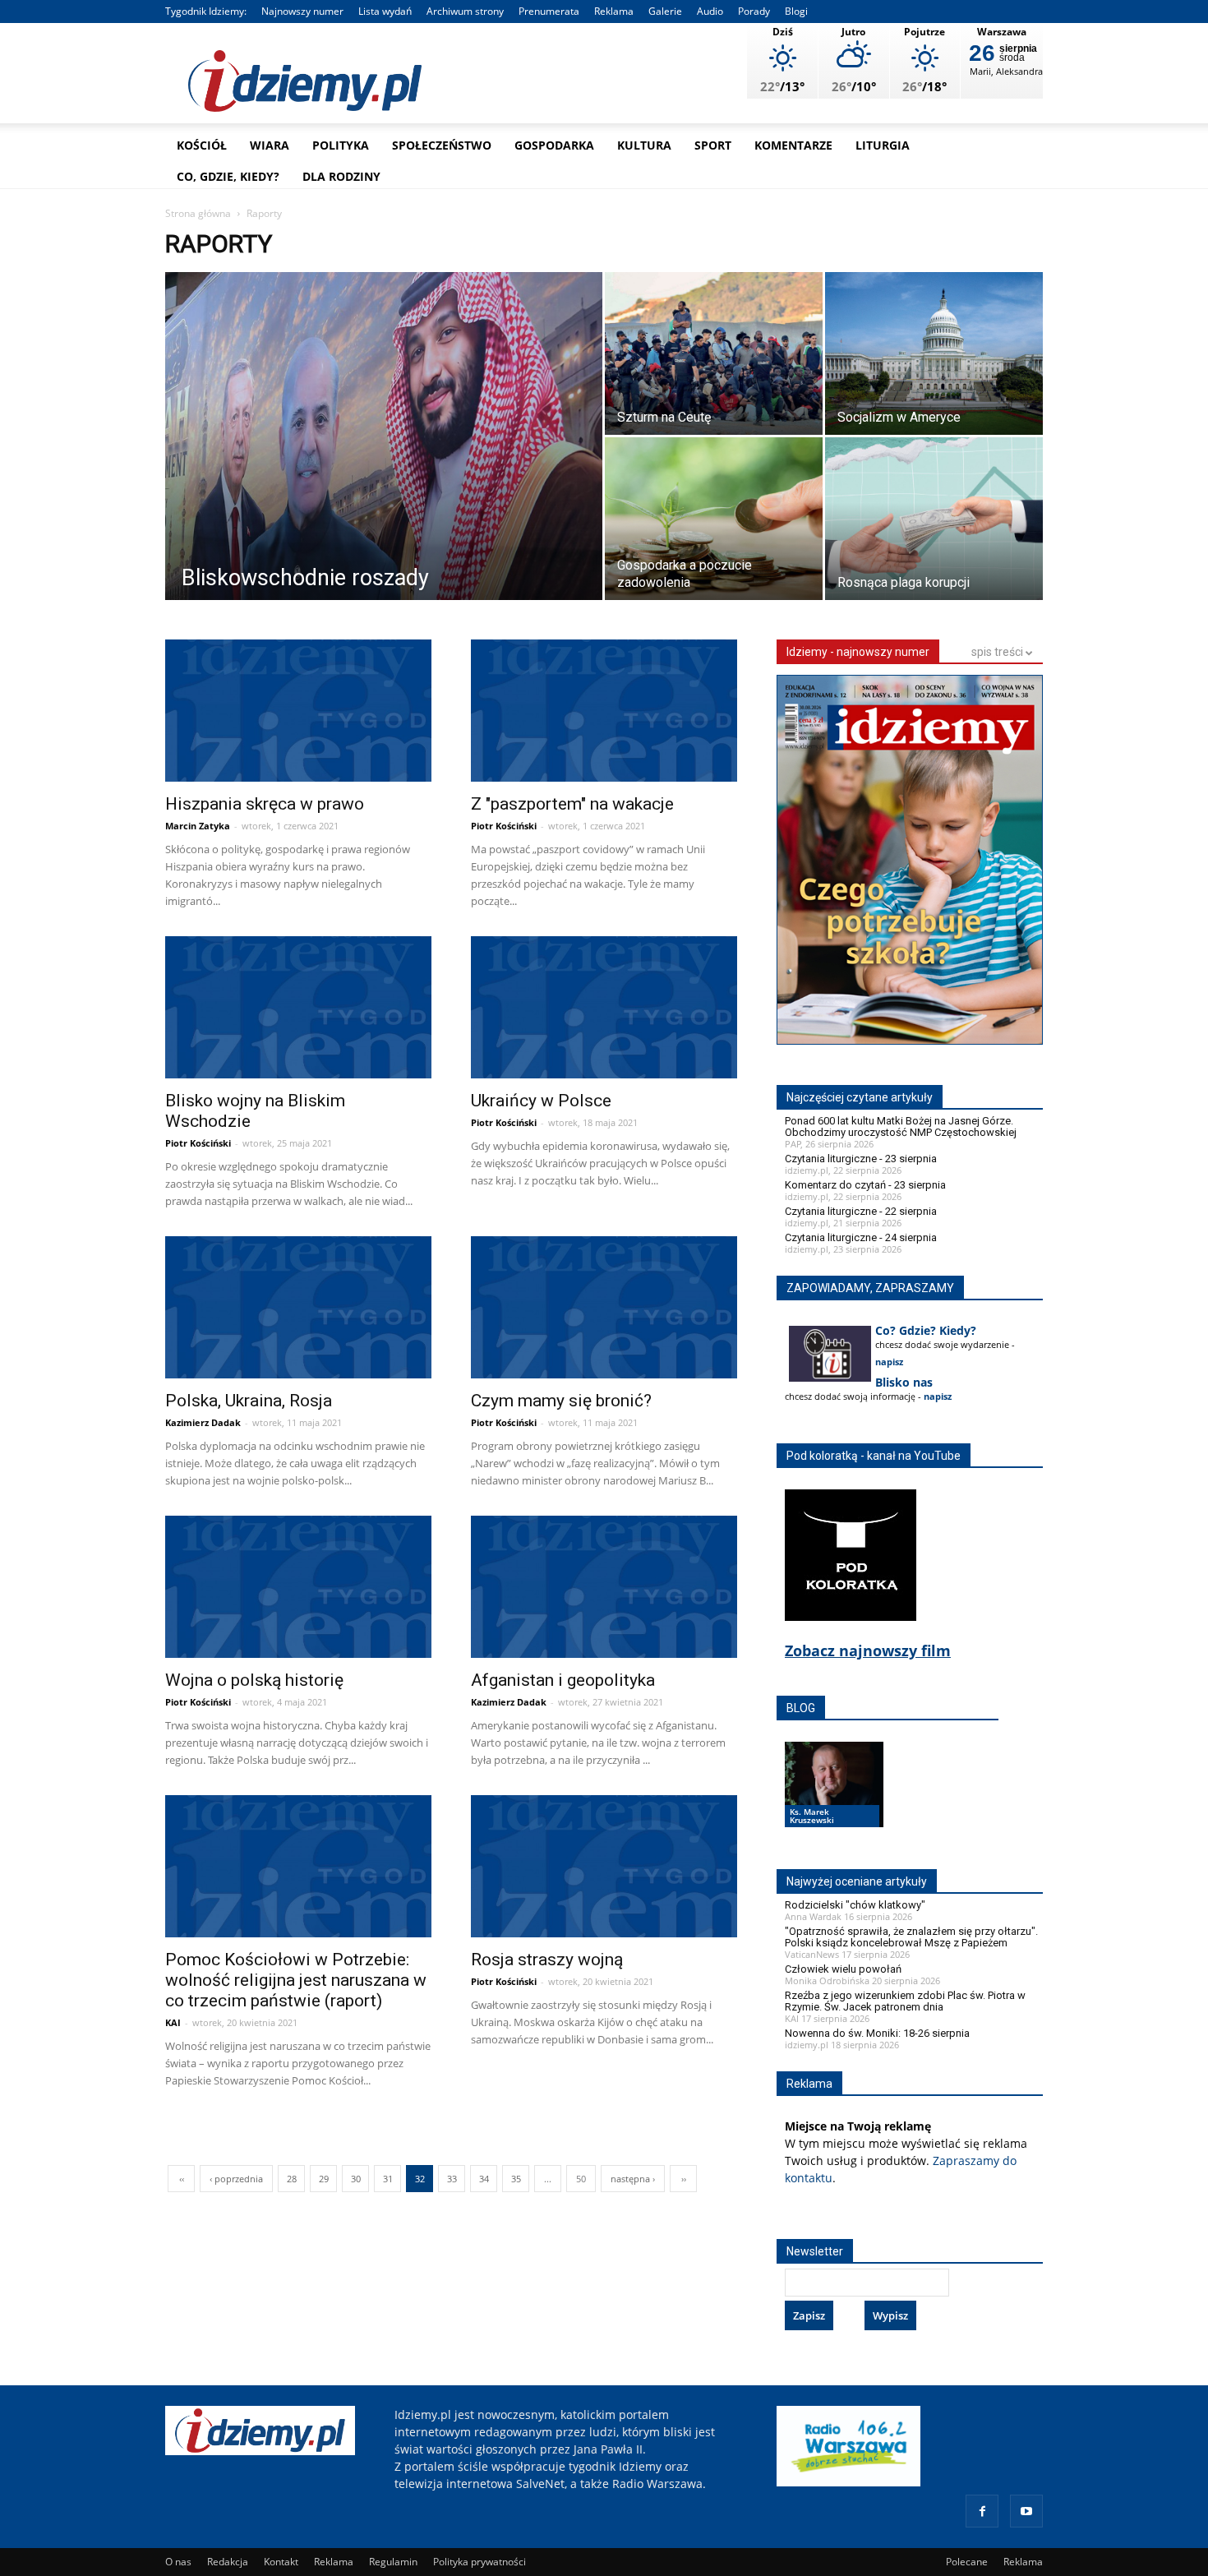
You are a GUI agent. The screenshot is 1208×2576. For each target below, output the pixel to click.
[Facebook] (982, 2511)
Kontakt (281, 2562)
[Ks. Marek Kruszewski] (834, 1800)
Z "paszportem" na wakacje (572, 804)
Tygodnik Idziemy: (206, 11)
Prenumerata (549, 11)
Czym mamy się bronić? (561, 1401)
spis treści (998, 652)
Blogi (796, 11)
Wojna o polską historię (254, 1680)
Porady (754, 11)
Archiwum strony (465, 11)
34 (484, 2179)
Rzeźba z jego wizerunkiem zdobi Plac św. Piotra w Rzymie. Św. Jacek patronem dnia (905, 2001)
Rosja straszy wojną (547, 1960)
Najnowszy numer (302, 11)
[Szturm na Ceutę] (714, 356)
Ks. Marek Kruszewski (812, 1816)
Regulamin (393, 2562)
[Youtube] (1026, 2511)
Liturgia (883, 145)
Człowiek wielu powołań (843, 1969)
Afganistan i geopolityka (563, 1680)
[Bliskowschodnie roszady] (384, 441)
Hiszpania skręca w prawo (265, 804)
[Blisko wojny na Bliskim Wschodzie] (298, 1010)
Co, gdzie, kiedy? (228, 176)
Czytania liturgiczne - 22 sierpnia (861, 1211)
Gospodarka (554, 145)
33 (452, 2179)
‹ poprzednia (236, 2179)
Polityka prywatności (480, 2562)
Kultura (644, 145)
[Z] (604, 713)
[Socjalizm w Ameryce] (934, 356)
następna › (633, 2179)
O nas (178, 2562)
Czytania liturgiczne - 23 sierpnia (861, 1159)
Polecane (967, 2562)
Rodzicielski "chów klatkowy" (855, 1905)
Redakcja (228, 2562)
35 (516, 2179)
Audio (710, 11)
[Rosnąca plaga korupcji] (934, 521)
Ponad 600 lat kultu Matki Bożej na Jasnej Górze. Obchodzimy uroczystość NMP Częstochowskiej (901, 1126)
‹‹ (182, 2179)
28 (292, 2179)
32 (420, 2179)
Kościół (202, 145)
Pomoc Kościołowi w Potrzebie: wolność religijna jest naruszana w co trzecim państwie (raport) (296, 1980)
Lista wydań (385, 11)
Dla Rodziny (341, 176)
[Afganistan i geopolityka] (604, 1589)
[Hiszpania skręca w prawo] (298, 713)
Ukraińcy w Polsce (541, 1101)
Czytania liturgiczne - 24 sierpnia (861, 1237)
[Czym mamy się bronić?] (604, 1310)
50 (581, 2179)
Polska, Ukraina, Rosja (249, 1401)
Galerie (665, 11)
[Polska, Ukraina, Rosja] (298, 1310)
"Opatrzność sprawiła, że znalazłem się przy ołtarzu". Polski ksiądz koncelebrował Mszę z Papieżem (911, 1937)
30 (356, 2179)
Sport (713, 145)
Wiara (270, 145)
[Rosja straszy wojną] (604, 1869)
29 (324, 2179)
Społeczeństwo (442, 145)
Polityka (341, 145)
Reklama (614, 11)
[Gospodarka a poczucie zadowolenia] (714, 521)
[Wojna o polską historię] (298, 1589)
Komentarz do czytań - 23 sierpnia (865, 1185)
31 (388, 2179)
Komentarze (793, 145)
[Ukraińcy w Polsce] (604, 1010)
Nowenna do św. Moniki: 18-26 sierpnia (877, 2033)
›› (684, 2179)
